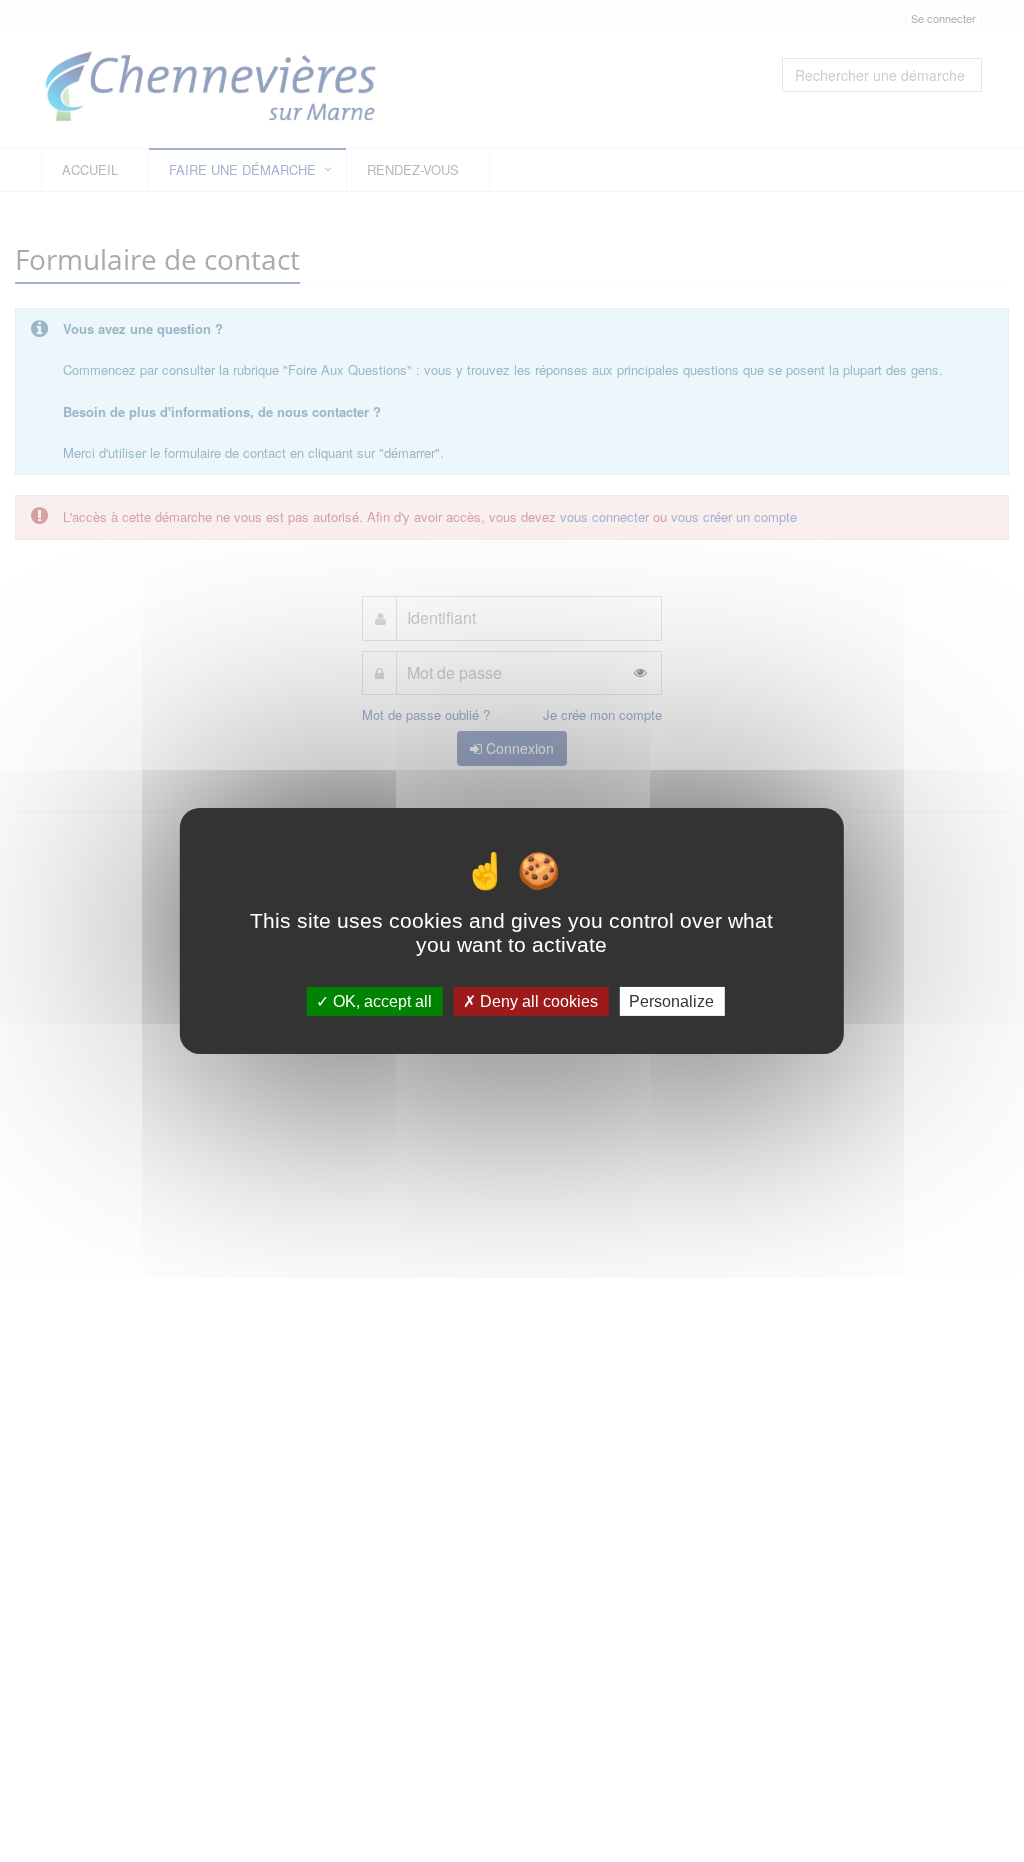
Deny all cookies (537, 1001)
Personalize (671, 1001)
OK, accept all (380, 1001)
